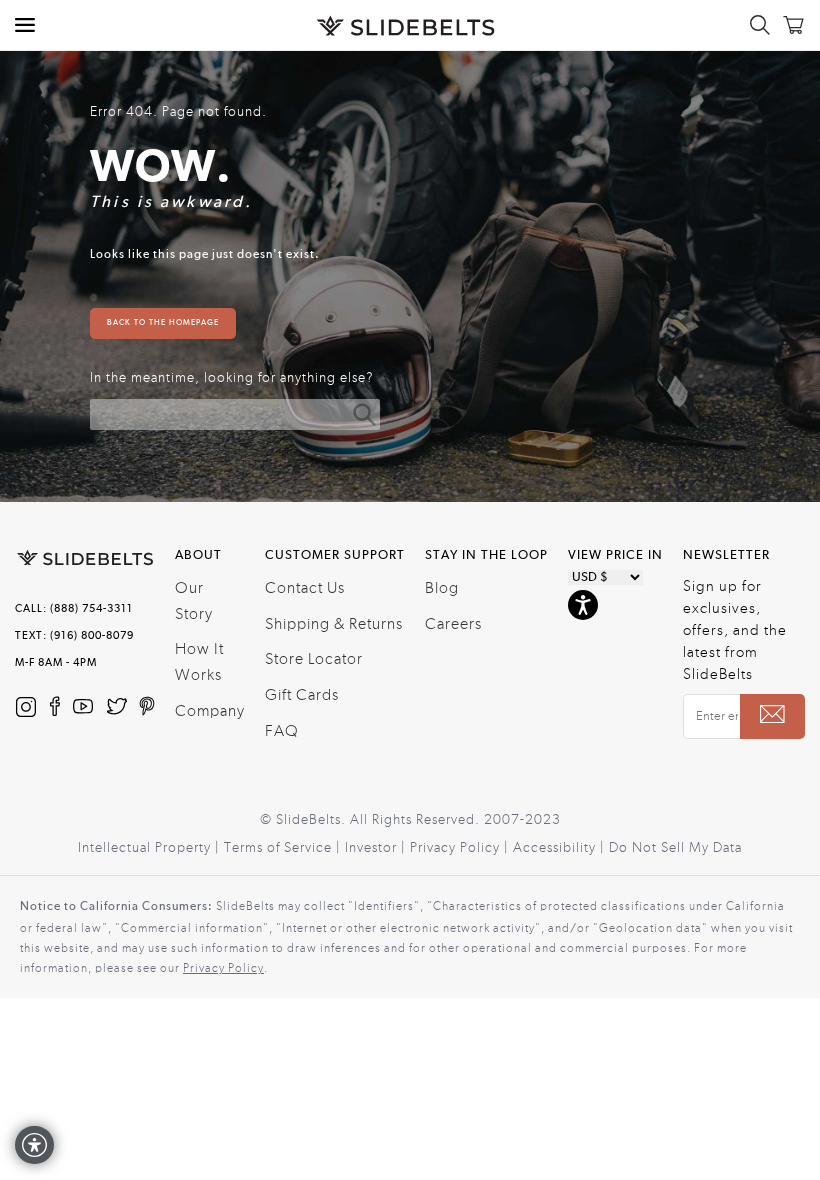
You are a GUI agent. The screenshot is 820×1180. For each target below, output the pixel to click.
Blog (442, 588)
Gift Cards (302, 695)
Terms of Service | (284, 848)
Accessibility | (561, 848)
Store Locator (314, 659)
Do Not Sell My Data (675, 848)
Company (210, 711)
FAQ (282, 731)
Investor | (377, 848)
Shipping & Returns (334, 624)
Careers (453, 624)
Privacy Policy (223, 968)
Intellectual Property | (151, 848)
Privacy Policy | (461, 848)
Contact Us (305, 588)
